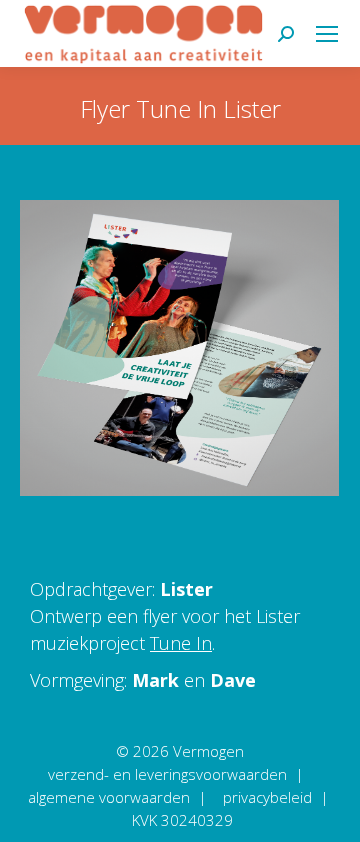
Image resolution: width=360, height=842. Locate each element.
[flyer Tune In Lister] (179, 347)
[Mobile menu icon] (327, 34)
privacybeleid (267, 797)
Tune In (181, 643)
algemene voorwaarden (109, 797)
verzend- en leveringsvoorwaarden (167, 774)
